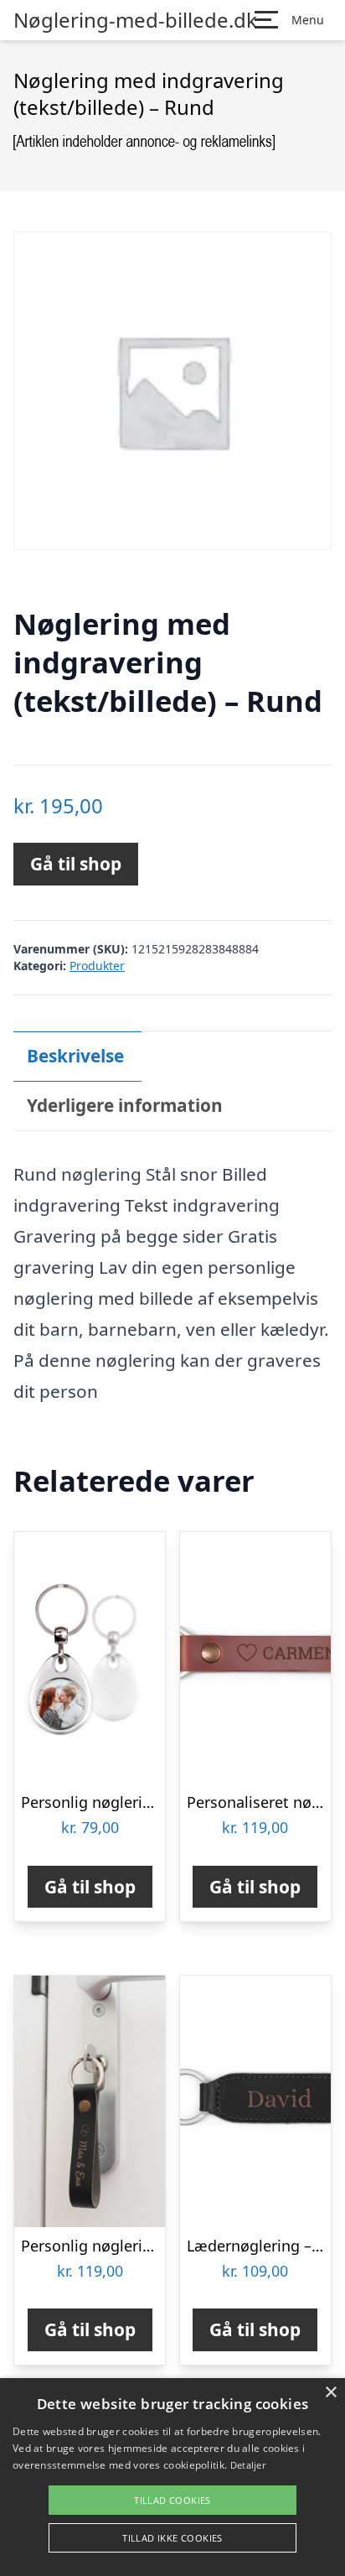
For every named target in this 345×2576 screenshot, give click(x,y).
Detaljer (248, 2465)
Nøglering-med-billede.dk (135, 20)
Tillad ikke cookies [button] (172, 2538)
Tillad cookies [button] (172, 2500)
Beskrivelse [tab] (75, 1056)
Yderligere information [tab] (125, 1105)
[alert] (172, 2477)
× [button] (330, 2393)
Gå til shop (76, 864)
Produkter (97, 966)
